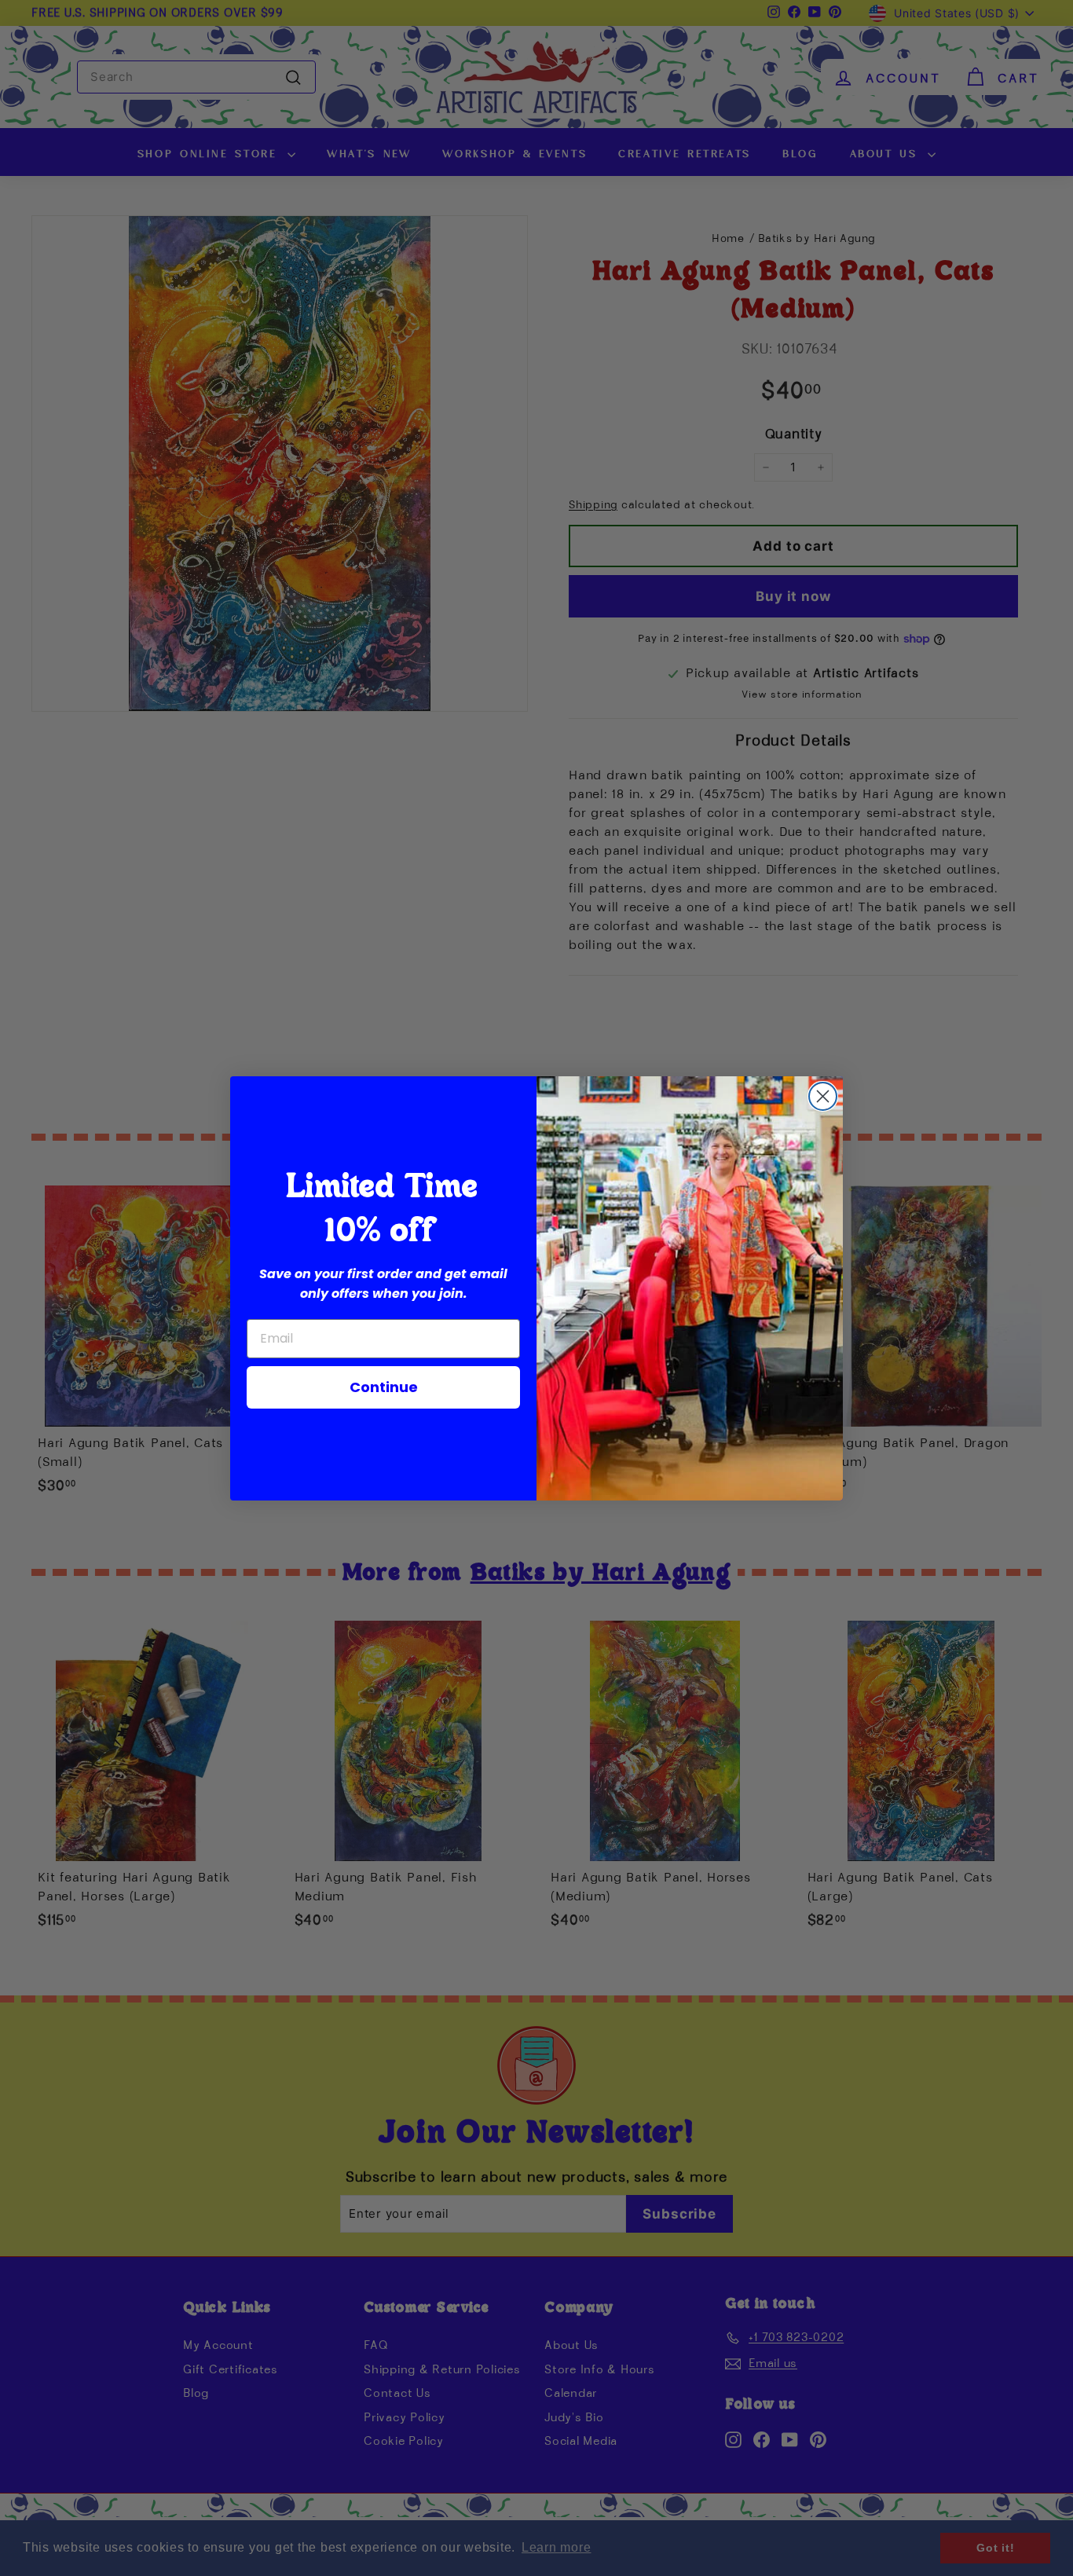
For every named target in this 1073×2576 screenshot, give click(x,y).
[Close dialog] (823, 1096)
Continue (384, 1387)
